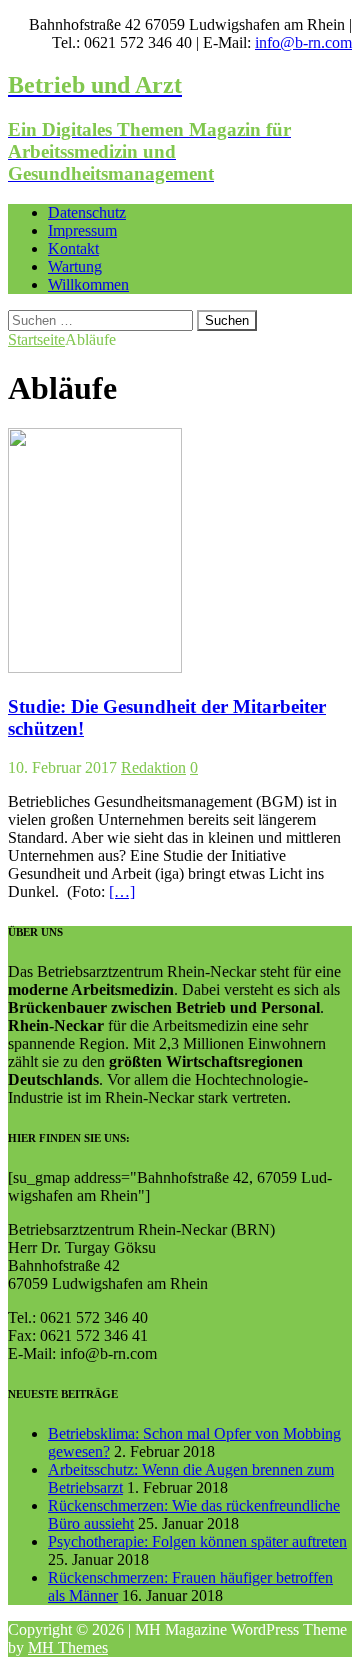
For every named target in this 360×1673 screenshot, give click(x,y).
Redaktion (153, 767)
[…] (122, 891)
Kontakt (73, 248)
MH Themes (68, 1647)
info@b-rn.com (303, 42)
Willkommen (88, 284)
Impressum (82, 230)
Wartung (75, 266)
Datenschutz (87, 212)
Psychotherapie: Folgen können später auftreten (197, 1541)
